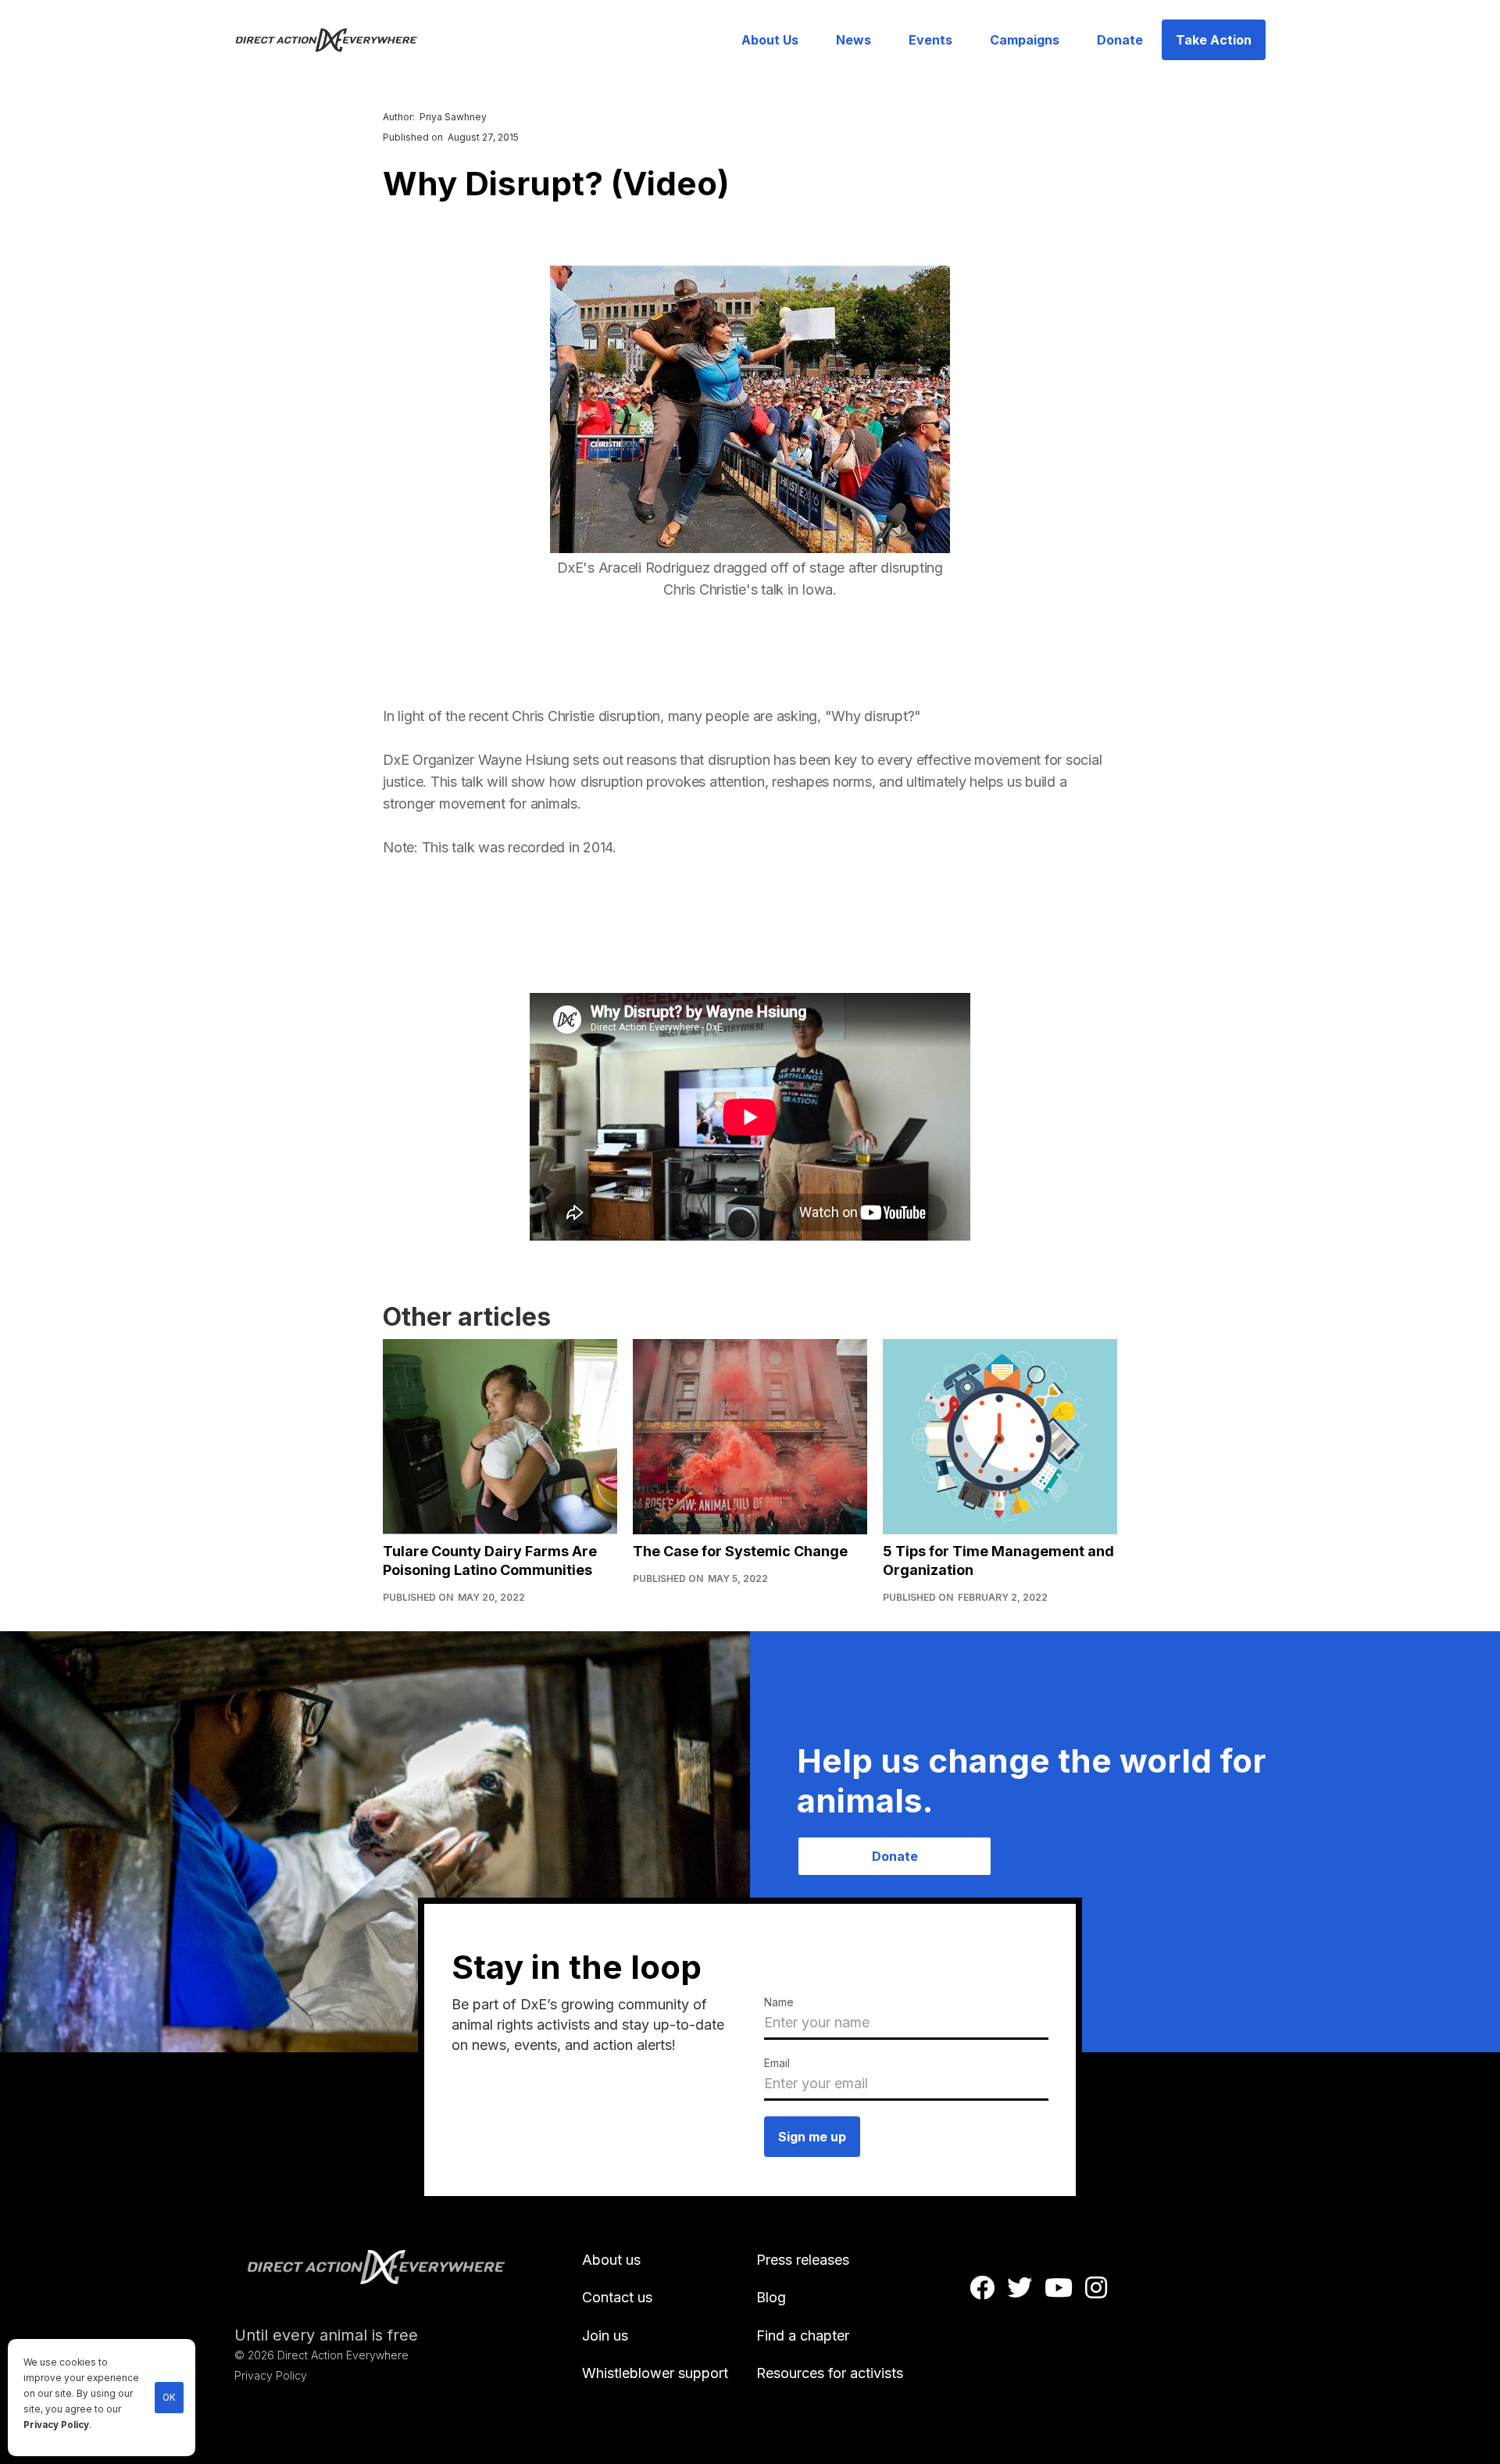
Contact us (617, 2297)
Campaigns (1025, 40)
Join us (605, 2335)
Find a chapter (803, 2335)
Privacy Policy (56, 2425)
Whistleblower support (655, 2373)
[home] (336, 40)
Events (930, 40)
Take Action (1214, 40)
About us (611, 2260)
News (854, 40)
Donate (1120, 40)
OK (169, 2398)
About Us (770, 40)
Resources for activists (830, 2373)
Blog (771, 2297)
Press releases (803, 2260)
